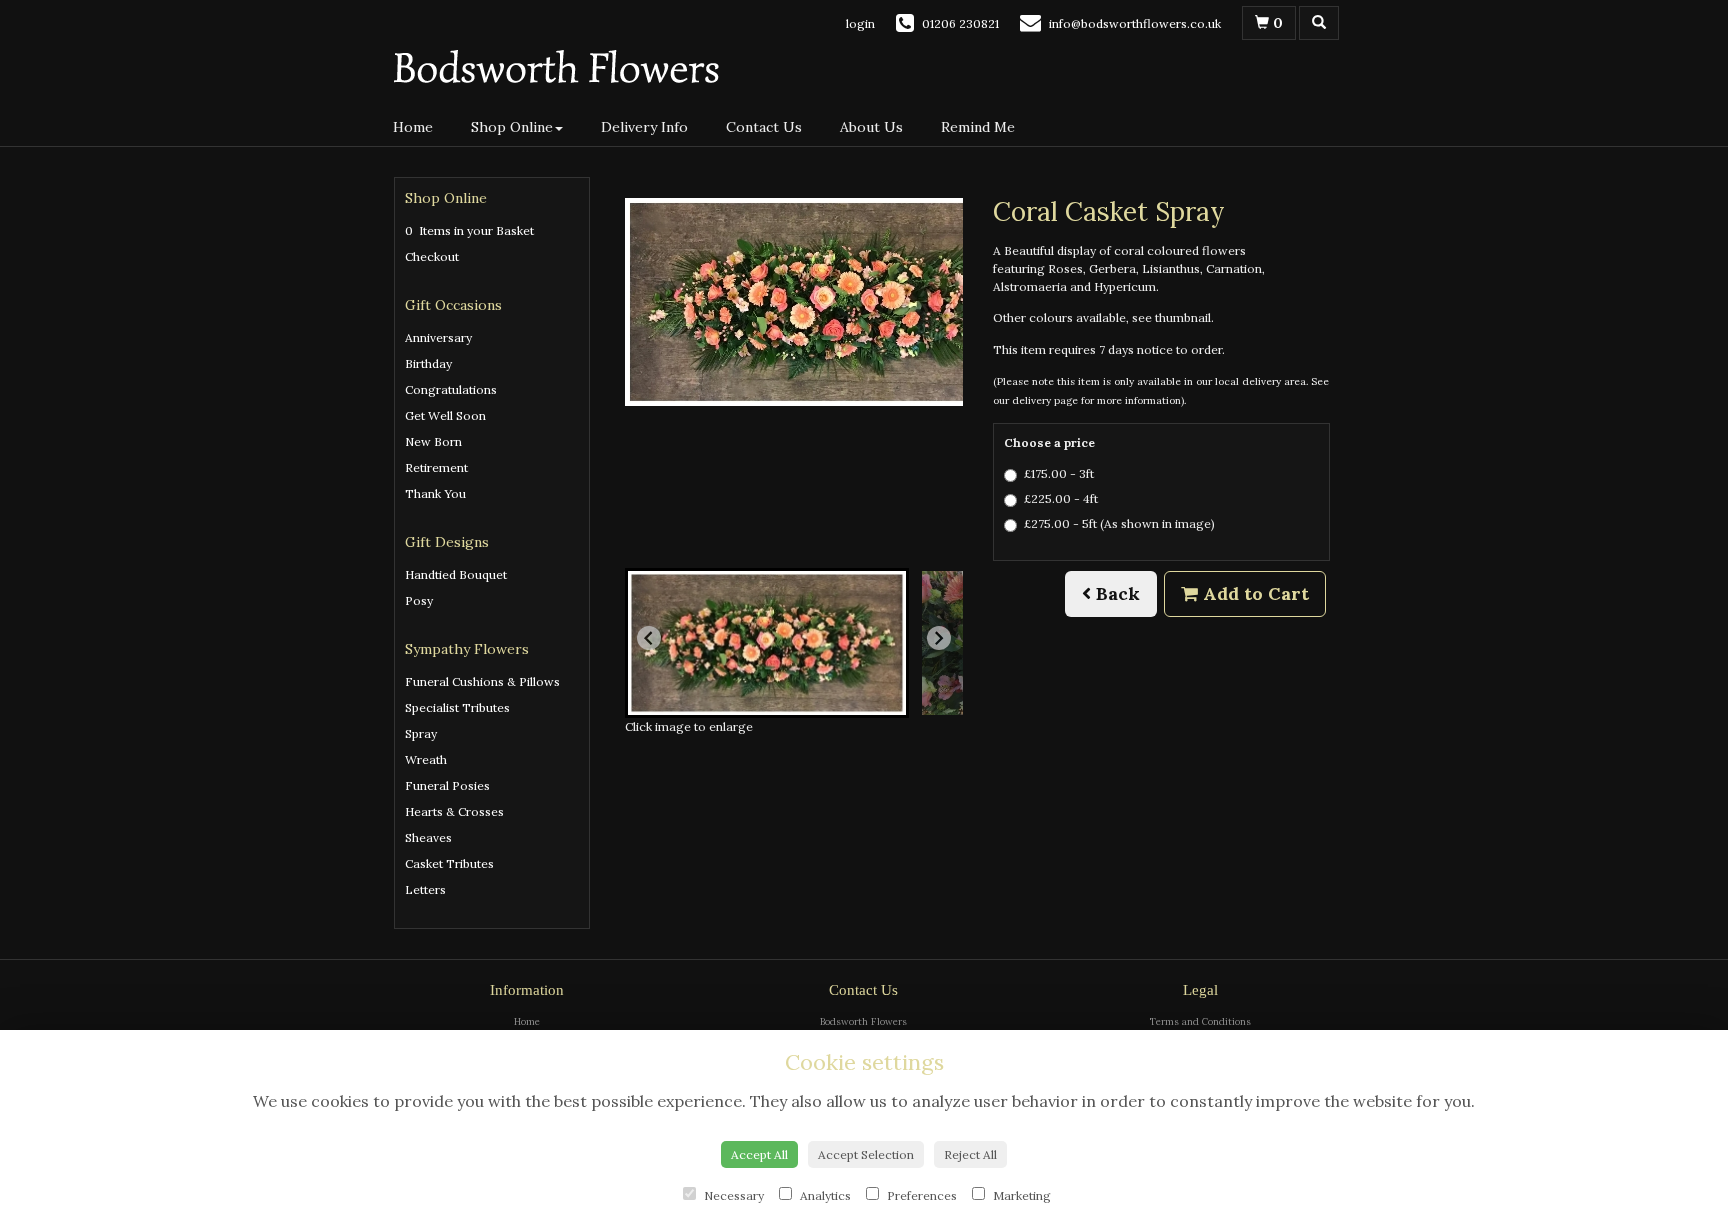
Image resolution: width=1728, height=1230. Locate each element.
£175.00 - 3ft (1059, 473)
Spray (421, 733)
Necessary (732, 1195)
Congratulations (451, 389)
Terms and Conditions (1200, 1021)
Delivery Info (644, 127)
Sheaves (428, 837)
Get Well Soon (445, 415)
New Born (433, 441)
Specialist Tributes (457, 707)
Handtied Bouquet (456, 574)
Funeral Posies (447, 785)
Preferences (920, 1195)
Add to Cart (1253, 593)
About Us (871, 127)
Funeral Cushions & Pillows (482, 681)
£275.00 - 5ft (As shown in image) (1119, 523)
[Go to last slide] (649, 638)
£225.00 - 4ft (1061, 498)
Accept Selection (866, 1154)
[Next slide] (939, 638)
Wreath (426, 759)
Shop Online (512, 127)
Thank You (435, 493)
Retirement (436, 467)
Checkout (432, 256)
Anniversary (438, 337)
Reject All (970, 1154)
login (860, 23)
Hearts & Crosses (454, 811)
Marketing (1020, 1195)
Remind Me (978, 127)
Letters (425, 889)
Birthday (428, 363)
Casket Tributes (449, 863)
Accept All (759, 1154)
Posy (419, 600)
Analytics (824, 1195)
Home (413, 127)
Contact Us (764, 127)
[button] (767, 643)
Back (1115, 593)
